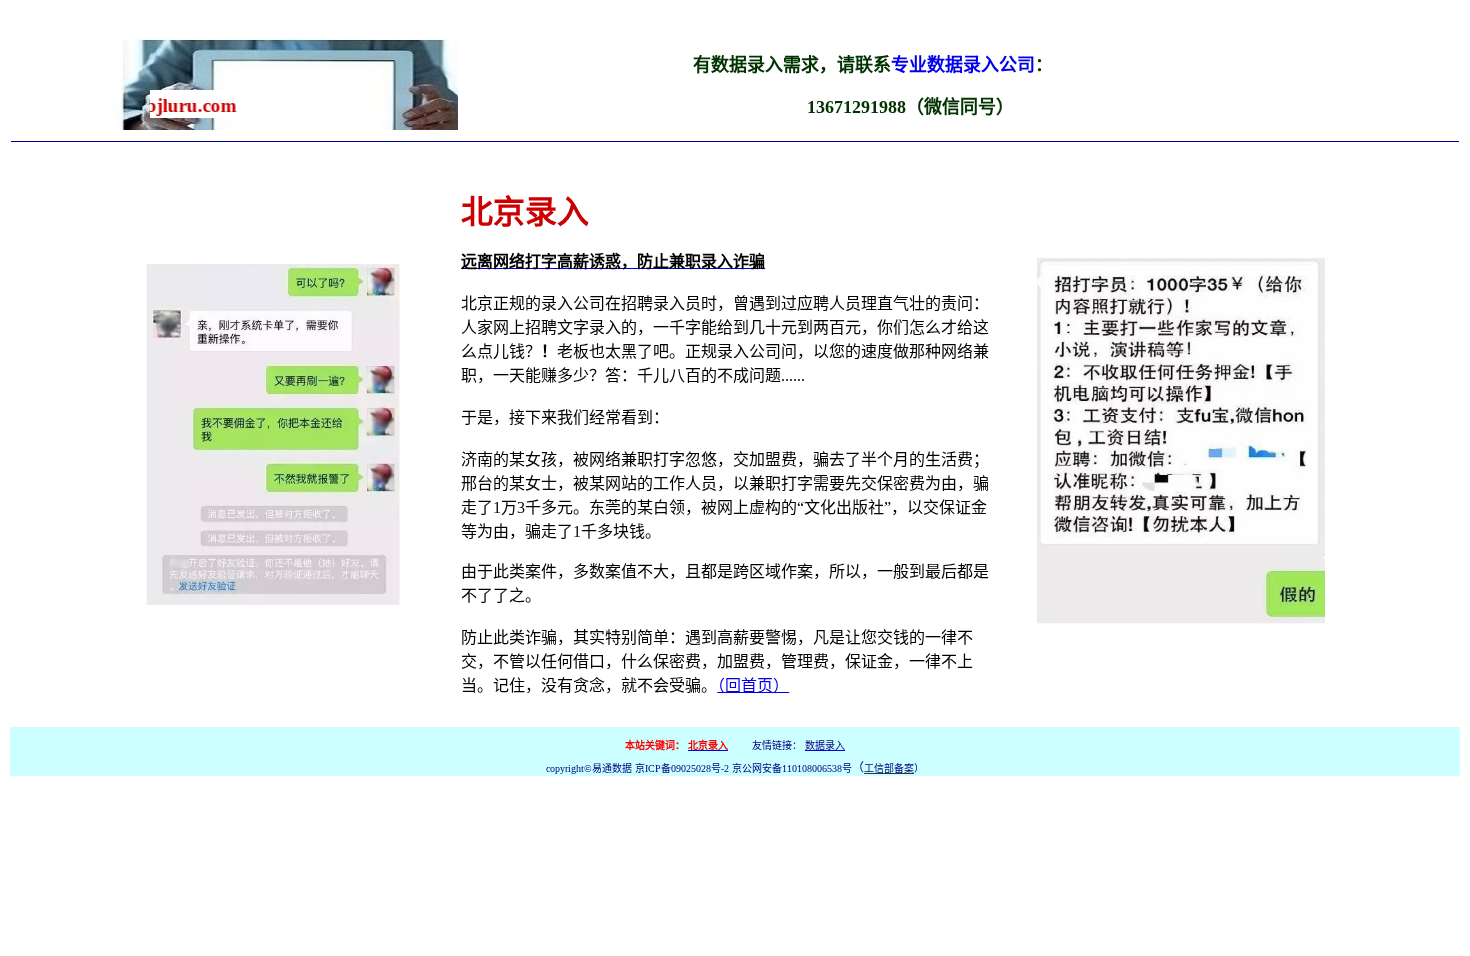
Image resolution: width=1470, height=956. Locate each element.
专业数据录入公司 (963, 65)
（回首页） (753, 685)
